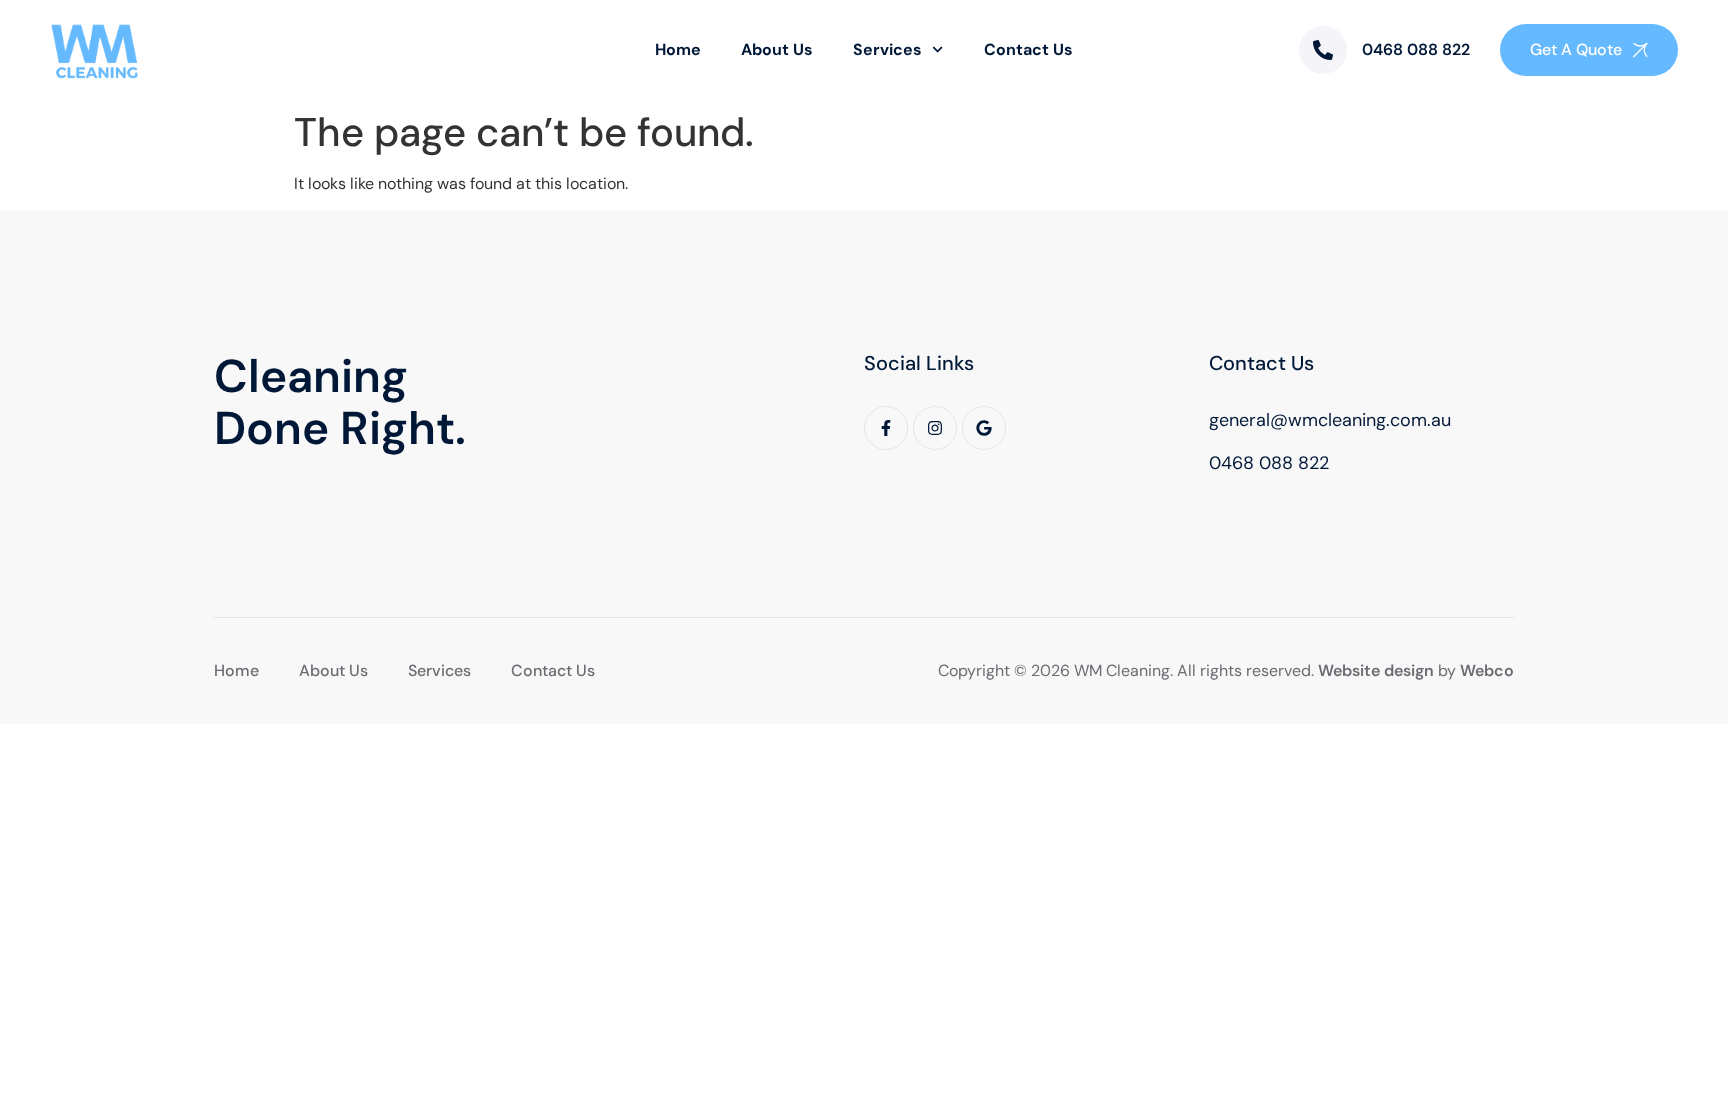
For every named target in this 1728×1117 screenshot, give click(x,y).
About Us (777, 49)
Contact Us (1028, 49)
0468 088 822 (1416, 49)
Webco (1487, 670)
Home (678, 49)
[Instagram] (935, 428)
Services (887, 49)
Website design (1376, 670)
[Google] (984, 428)
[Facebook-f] (886, 428)
